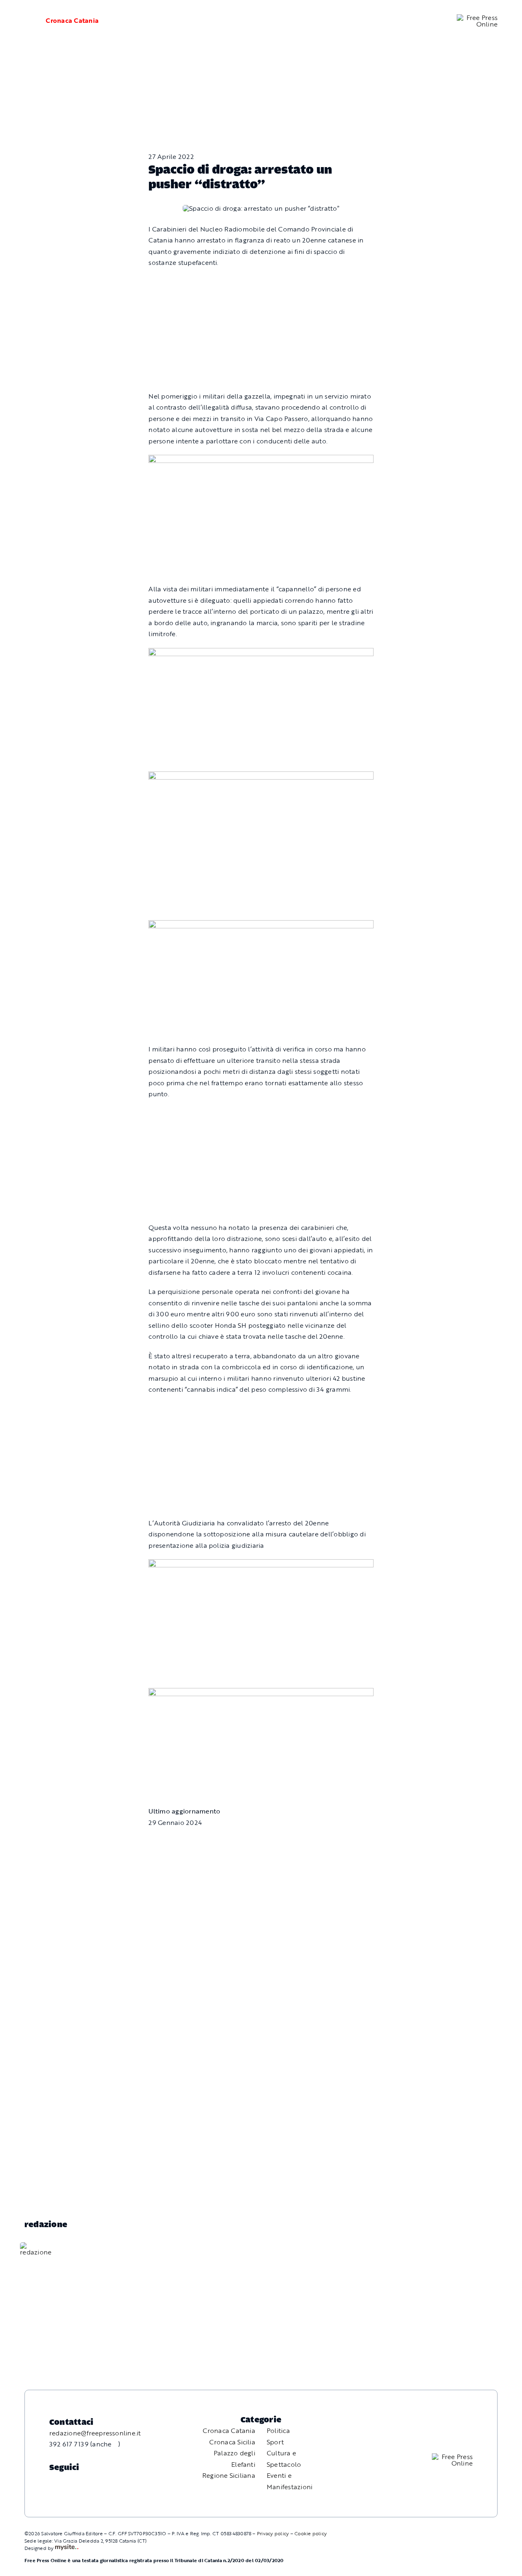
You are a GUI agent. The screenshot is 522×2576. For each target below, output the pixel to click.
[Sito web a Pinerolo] (67, 2548)
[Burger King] (261, 1693)
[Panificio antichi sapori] (261, 777)
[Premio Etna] (261, 926)
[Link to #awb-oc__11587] (25, 21)
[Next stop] (261, 460)
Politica (278, 2431)
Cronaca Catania (72, 20)
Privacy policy (273, 2533)
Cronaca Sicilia (232, 2442)
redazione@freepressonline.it (95, 2433)
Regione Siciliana (229, 2475)
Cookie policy (311, 2533)
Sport (275, 2442)
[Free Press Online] (477, 18)
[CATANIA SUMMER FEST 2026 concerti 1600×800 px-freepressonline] (261, 653)
